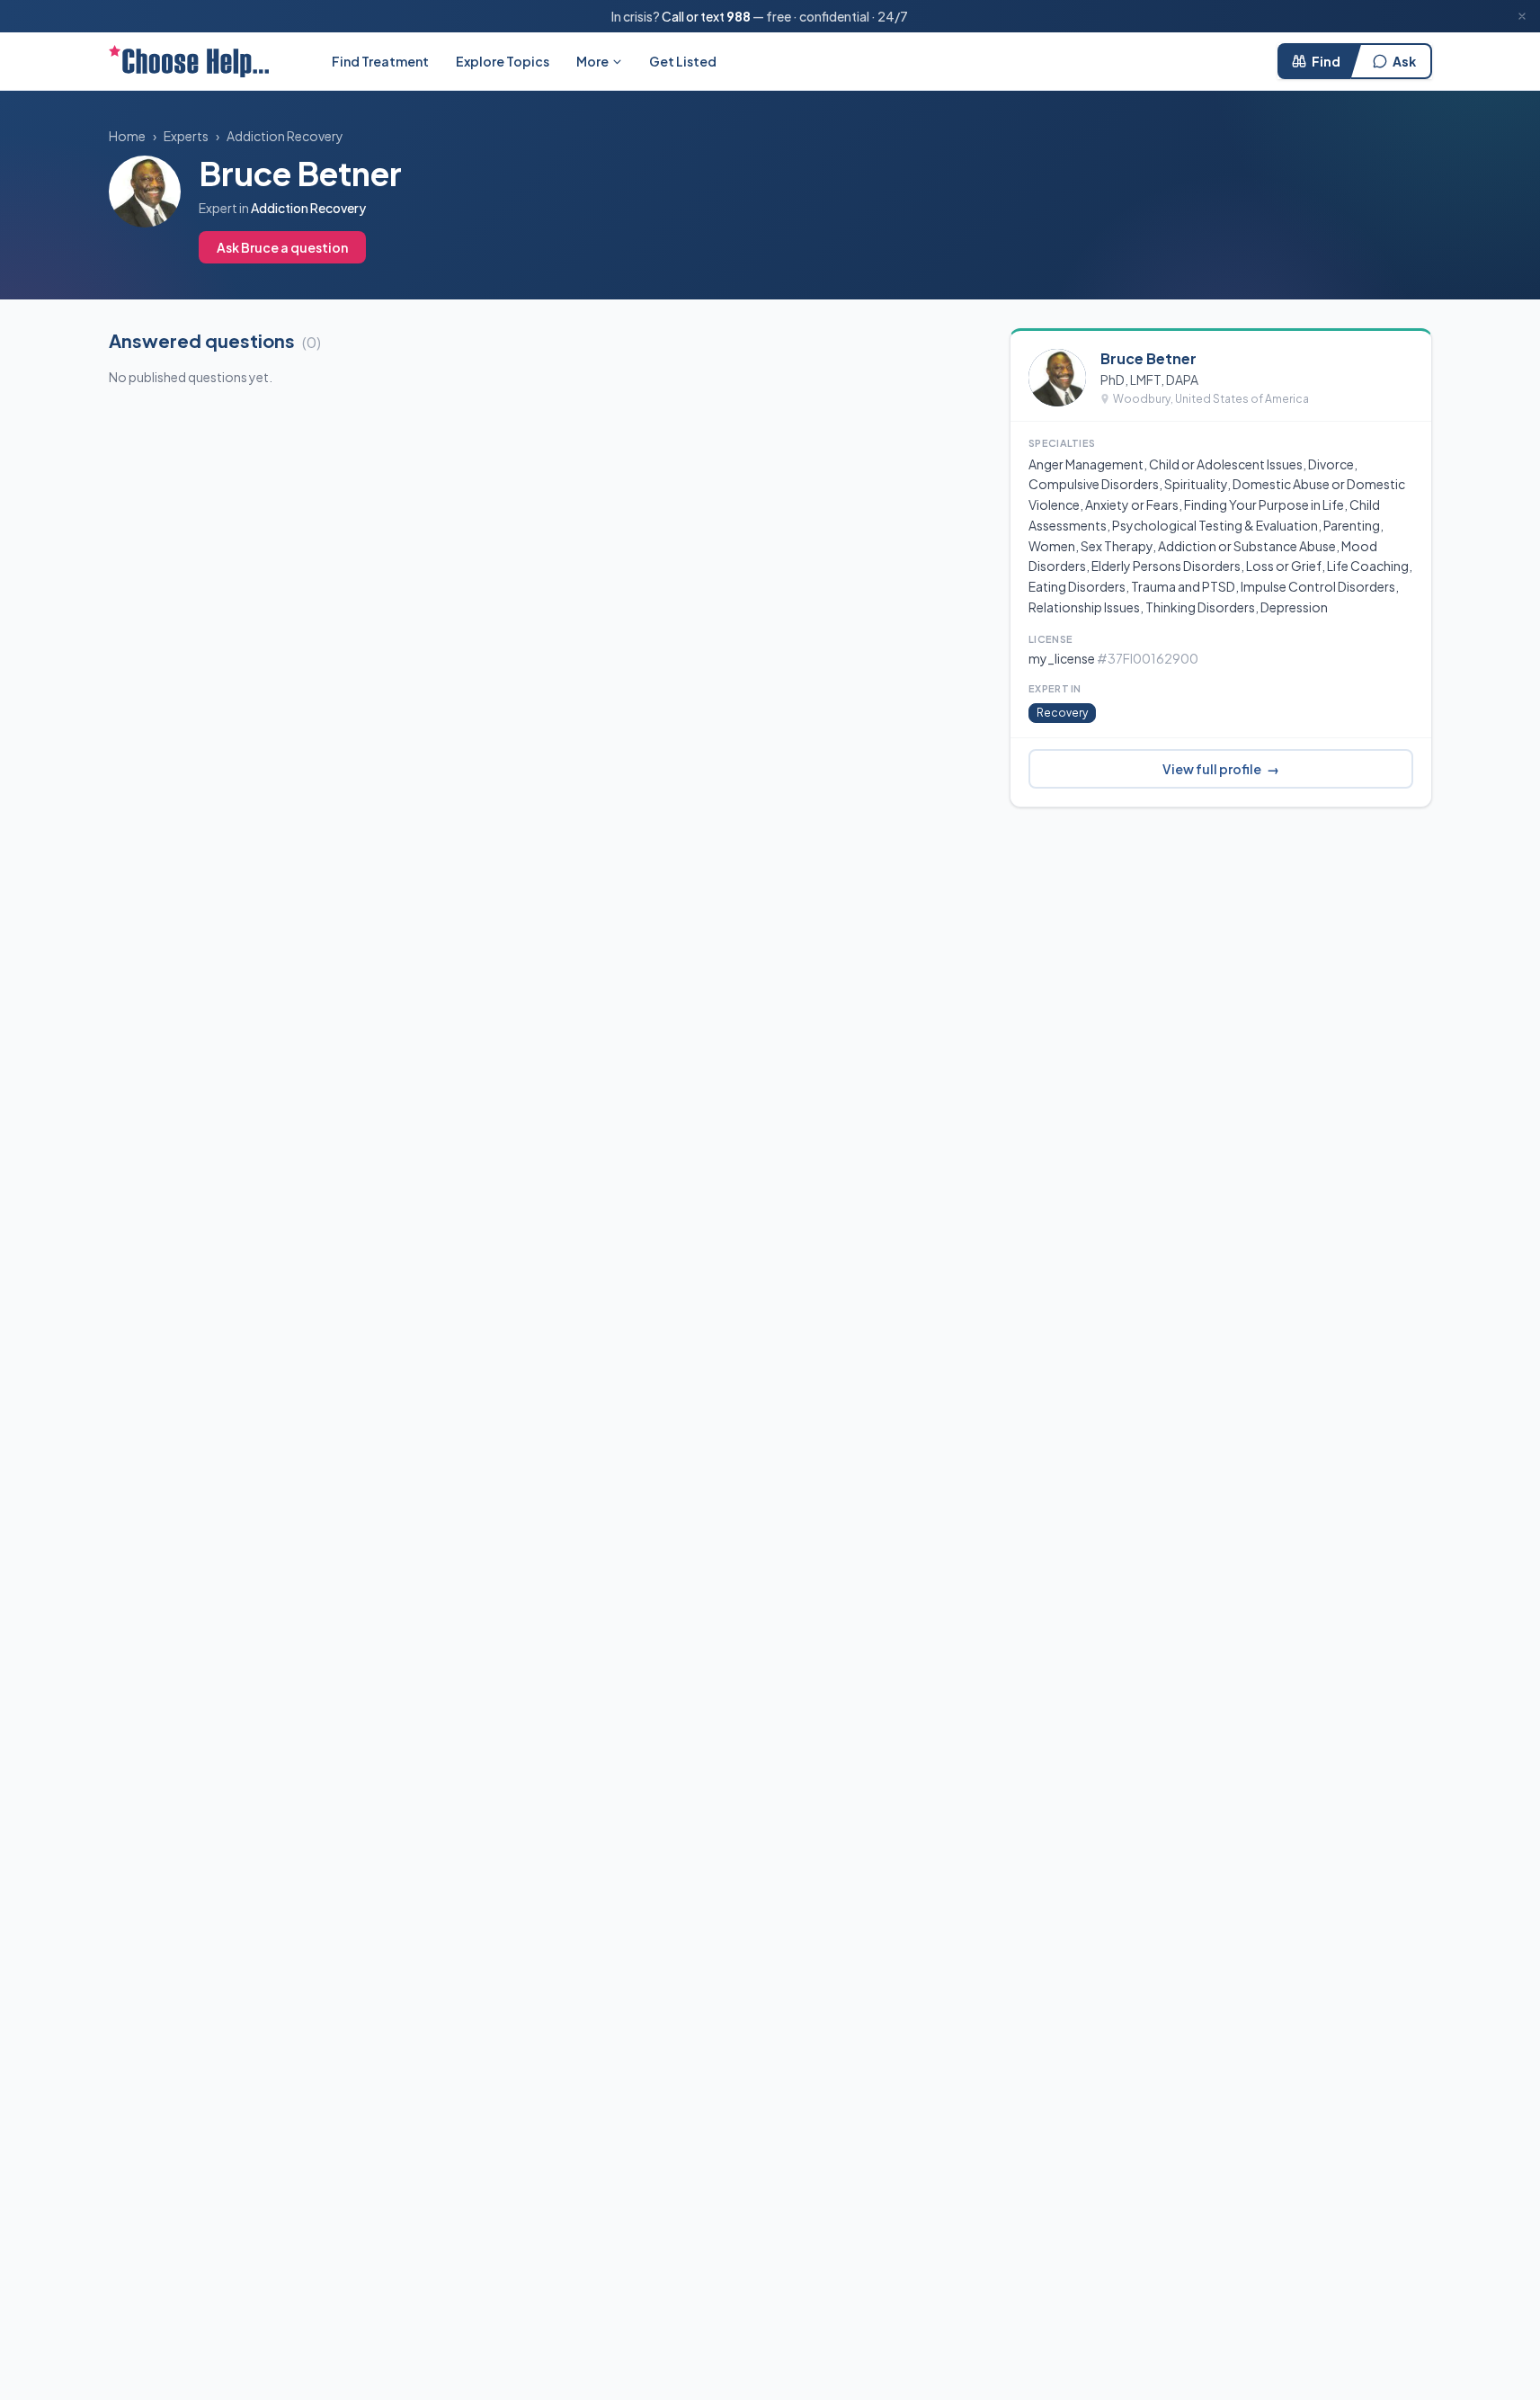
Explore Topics (503, 61)
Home (127, 136)
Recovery (1062, 713)
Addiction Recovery (285, 136)
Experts (186, 136)
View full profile (1221, 769)
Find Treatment (380, 61)
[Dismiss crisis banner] (1522, 16)
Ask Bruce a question (282, 247)
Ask (1404, 61)
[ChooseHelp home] (189, 61)
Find (1326, 61)
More (592, 61)
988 (739, 16)
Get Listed (683, 61)
